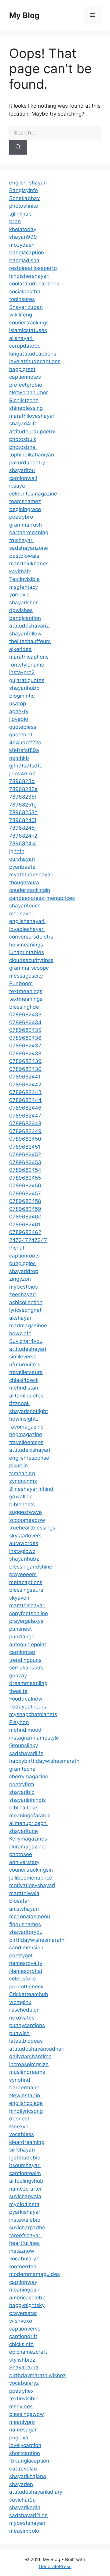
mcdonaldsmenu (30, 1916)
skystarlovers (25, 1536)
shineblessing (26, 408)
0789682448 (25, 1123)
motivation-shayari (32, 1885)
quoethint (21, 735)
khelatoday (23, 229)
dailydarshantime (30, 2056)
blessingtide (24, 1007)
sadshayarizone (29, 548)
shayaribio (22, 1792)
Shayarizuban (26, 307)
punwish (19, 2033)
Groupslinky (24, 1745)
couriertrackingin (30, 890)
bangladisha (24, 260)
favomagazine (26, 1427)
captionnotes (25, 377)
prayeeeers (23, 1574)
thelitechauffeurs (30, 641)
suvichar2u (22, 2500)
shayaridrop (24, 1271)
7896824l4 (23, 843)
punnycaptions (27, 2025)
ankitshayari (24, 1909)
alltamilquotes (26, 1396)
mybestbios (24, 1287)
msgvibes (21, 2406)
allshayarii (21, 338)
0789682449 (25, 1131)
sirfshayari (22, 2150)
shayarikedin (25, 2507)
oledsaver (21, 914)
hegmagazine (26, 1434)
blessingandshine (31, 1567)
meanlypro (22, 2422)
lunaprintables (27, 952)
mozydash (22, 245)
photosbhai (23, 447)
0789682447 (25, 1116)
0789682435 (25, 1030)
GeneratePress (55, 2566)
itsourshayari (25, 2165)
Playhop (19, 1722)
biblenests (22, 1504)
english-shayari (28, 183)
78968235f (23, 797)
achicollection (26, 1302)
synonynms (23, 1481)
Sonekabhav (24, 198)
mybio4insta (24, 2204)
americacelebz (27, 2298)
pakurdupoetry (27, 463)
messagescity (26, 976)
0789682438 (25, 1054)
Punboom (21, 983)
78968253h (23, 812)
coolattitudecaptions (34, 284)
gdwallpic (21, 1497)
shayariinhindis (28, 1800)
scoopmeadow (27, 1520)
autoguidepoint (28, 1644)
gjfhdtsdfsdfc (26, 766)
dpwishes (21, 610)
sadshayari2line (28, 2515)
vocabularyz (24, 2259)
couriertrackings (29, 323)
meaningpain (25, 2290)
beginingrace (25, 509)
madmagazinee (28, 1326)
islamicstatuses (28, 330)
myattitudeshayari (31, 875)
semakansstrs (26, 1668)
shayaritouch (25, 906)
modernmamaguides (35, 2274)
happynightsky (27, 2305)
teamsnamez (25, 501)
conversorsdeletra (31, 937)
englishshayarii (27, 921)
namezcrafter (26, 2189)
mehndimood (25, 1730)
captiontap (22, 1652)
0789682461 (25, 1225)
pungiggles (22, 1263)
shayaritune (24, 1831)
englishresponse (29, 1458)
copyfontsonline (29, 1613)
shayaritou (22, 470)
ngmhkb (19, 758)
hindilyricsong (26, 2111)
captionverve (25, 2329)
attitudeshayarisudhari (37, 2049)
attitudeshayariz (29, 626)
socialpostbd (25, 292)
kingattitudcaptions (33, 354)
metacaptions (26, 1582)
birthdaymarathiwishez (37, 2375)
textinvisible (24, 2399)
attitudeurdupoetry (32, 431)
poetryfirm (22, 1784)
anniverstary (24, 1862)
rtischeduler (24, 2010)
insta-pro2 (22, 672)
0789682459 (25, 1209)
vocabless (22, 2134)
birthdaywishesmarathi (37, 1940)
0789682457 (25, 1193)
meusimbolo (24, 2531)
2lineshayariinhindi (32, 1489)
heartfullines (24, 2243)
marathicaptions (29, 657)
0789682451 (25, 1147)
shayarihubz (24, 1559)
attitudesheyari (28, 1349)
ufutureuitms (25, 1365)
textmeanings (26, 991)
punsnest (20, 1629)
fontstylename (27, 665)
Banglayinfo (24, 190)
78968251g (23, 805)
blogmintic (22, 696)
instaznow (22, 2251)
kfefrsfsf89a (24, 750)
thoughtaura (24, 882)
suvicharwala (25, 2196)
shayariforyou (26, 1932)
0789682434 (25, 1022)
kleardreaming (27, 2142)
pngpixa (19, 2438)
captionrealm (25, 2173)
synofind (20, 2080)
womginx (20, 2002)
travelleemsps (26, 1442)
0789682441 (25, 1077)
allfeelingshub (26, 2181)
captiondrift (23, 2336)
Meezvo (19, 2127)
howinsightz (24, 1419)
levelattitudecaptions (35, 361)
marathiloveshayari (32, 416)
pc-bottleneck (26, 1987)
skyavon (19, 1598)
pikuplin (18, 1465)
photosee (21, 1854)
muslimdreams (27, 2072)
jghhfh (17, 851)
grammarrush (26, 525)
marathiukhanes (29, 563)
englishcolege (26, 2103)
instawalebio (25, 2220)
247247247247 (28, 1240)
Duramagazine (27, 1847)
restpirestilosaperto (33, 268)
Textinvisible (24, 579)
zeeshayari (22, 1294)
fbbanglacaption (29, 2461)
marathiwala (24, 1893)
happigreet (22, 369)
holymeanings (26, 945)
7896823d (22, 781)
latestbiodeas (26, 2041)
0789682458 (25, 1201)
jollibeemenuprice (31, 1878)
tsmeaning (22, 1473)
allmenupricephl (28, 1823)
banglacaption (27, 252)
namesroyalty (26, 1963)
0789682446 (25, 1108)
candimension (26, 1948)
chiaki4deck (24, 1380)
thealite (18, 1691)
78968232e (23, 789)
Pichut (17, 1248)
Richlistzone (24, 400)
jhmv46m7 (22, 774)
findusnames (25, 1924)
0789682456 (25, 1186)
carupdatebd (25, 346)
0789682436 (25, 1038)
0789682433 (25, 1014)
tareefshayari (25, 2235)
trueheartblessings (32, 1528)
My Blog (24, 15)
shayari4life (23, 424)
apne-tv (19, 711)
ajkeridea (20, 649)
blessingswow (27, 2414)
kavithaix (20, 571)
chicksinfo (21, 2344)
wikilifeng (21, 315)
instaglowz (22, 1551)
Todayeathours (28, 1707)
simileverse (23, 1357)
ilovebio (19, 719)
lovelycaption (25, 2445)
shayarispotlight (29, 1411)
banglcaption (25, 618)
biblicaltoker (24, 1808)
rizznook (19, 1403)
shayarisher (23, 603)
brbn (15, 221)
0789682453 (25, 1162)
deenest (19, 2119)
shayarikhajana (28, 2476)
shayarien (21, 2484)
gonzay (18, 1676)
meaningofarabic (30, 1816)
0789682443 (25, 1092)
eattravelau (23, 2469)
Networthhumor (29, 392)
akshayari (21, 1318)
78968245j (22, 828)
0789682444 (25, 1100)
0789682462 (25, 1232)
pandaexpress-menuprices (42, 898)
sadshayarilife (26, 1753)
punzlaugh (22, 1637)
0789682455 (25, 1178)
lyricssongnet (25, 1310)
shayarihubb (24, 688)
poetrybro (21, 517)
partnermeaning (29, 532)
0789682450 (25, 1139)
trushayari (21, 540)
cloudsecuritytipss (31, 960)
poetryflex (21, 2391)
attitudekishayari (30, 1450)
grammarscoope (29, 968)
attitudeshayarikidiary (36, 2492)
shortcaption (25, 2453)
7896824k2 (23, 836)
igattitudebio (25, 2158)
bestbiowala (24, 556)
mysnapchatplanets (33, 1714)
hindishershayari (29, 276)
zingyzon (20, 1279)
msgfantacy (24, 587)
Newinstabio (25, 2095)
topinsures (22, 299)
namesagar (23, 2430)
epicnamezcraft (28, 2352)
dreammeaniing (28, 1683)
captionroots (24, 1256)
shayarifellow (25, 634)
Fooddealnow (26, 1699)
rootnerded (23, 2267)
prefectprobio (26, 385)
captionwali (23, 478)
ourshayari (22, 859)
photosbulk (23, 439)
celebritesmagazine (33, 494)
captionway (23, 2282)
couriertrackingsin (31, 1870)
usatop (18, 703)
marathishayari (27, 1605)
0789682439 (25, 1061)
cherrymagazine (29, 1776)
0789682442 (25, 1085)
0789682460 (25, 1217)
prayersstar (23, 2313)
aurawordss (24, 1543)
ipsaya (17, 486)
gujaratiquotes (27, 680)
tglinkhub (20, 214)
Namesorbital (26, 1971)
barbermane (24, 2088)
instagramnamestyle (34, 1738)
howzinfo (20, 1333)
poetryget (21, 1955)
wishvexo (21, 2321)
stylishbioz (22, 2360)
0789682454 (25, 1170)
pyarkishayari (25, 2212)
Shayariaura (24, 2367)
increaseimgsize (29, 2064)
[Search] (18, 147)
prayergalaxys (26, 1621)
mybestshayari (27, 2523)
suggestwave (26, 1512)
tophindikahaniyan (32, 455)
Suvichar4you (26, 1341)
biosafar (19, 1901)
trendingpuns (25, 1660)
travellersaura (26, 1372)
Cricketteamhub (29, 1994)
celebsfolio (22, 1979)
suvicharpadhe (27, 2227)
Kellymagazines (28, 1839)
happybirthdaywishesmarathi (45, 1761)
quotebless (23, 727)
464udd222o (25, 742)
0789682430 (25, 1069)
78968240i (23, 820)
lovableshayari (27, 929)
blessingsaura (26, 1590)
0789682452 (25, 1154)
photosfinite (24, 206)
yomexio (19, 595)
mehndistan (24, 1388)
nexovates (22, 2018)
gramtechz (22, 1769)
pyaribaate (22, 867)
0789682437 (25, 1046)
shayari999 (23, 237)
